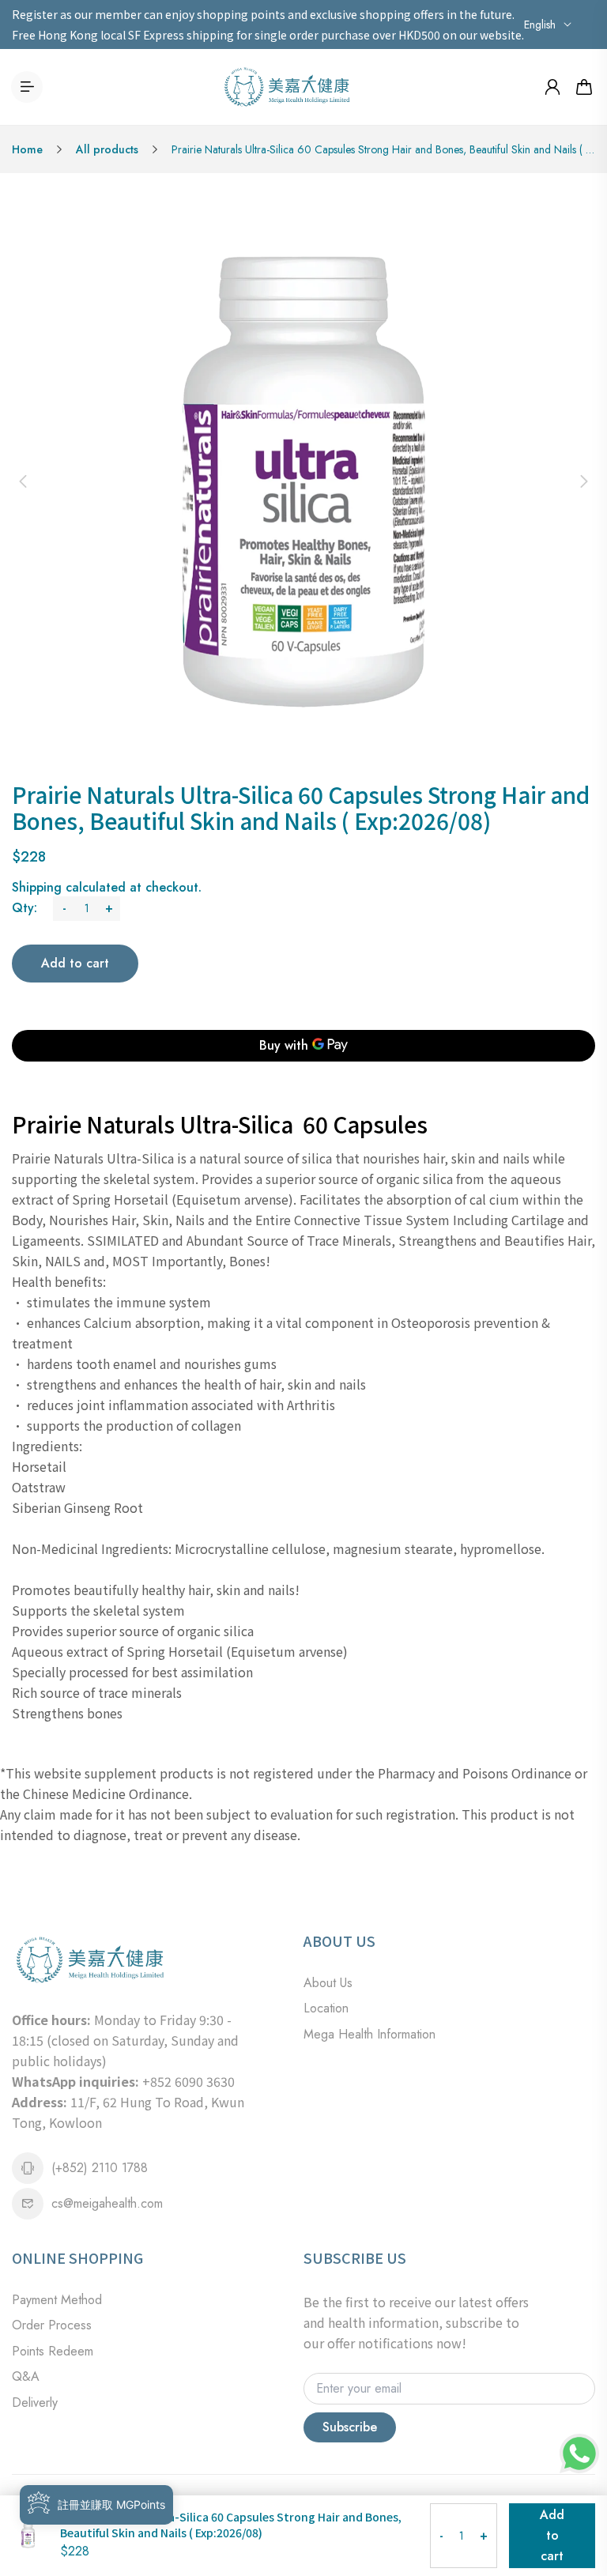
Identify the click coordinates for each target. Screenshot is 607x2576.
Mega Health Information (369, 2034)
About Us (328, 1983)
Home (27, 149)
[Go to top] (579, 2521)
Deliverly (35, 2403)
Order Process (52, 2325)
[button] (23, 481)
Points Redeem (53, 2351)
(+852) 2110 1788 (100, 2168)
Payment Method (57, 2300)
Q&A (26, 2376)
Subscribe (350, 2427)
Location (326, 2008)
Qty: (25, 908)
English (540, 25)
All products (107, 149)
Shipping (37, 887)
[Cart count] (584, 87)
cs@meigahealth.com (107, 2203)
